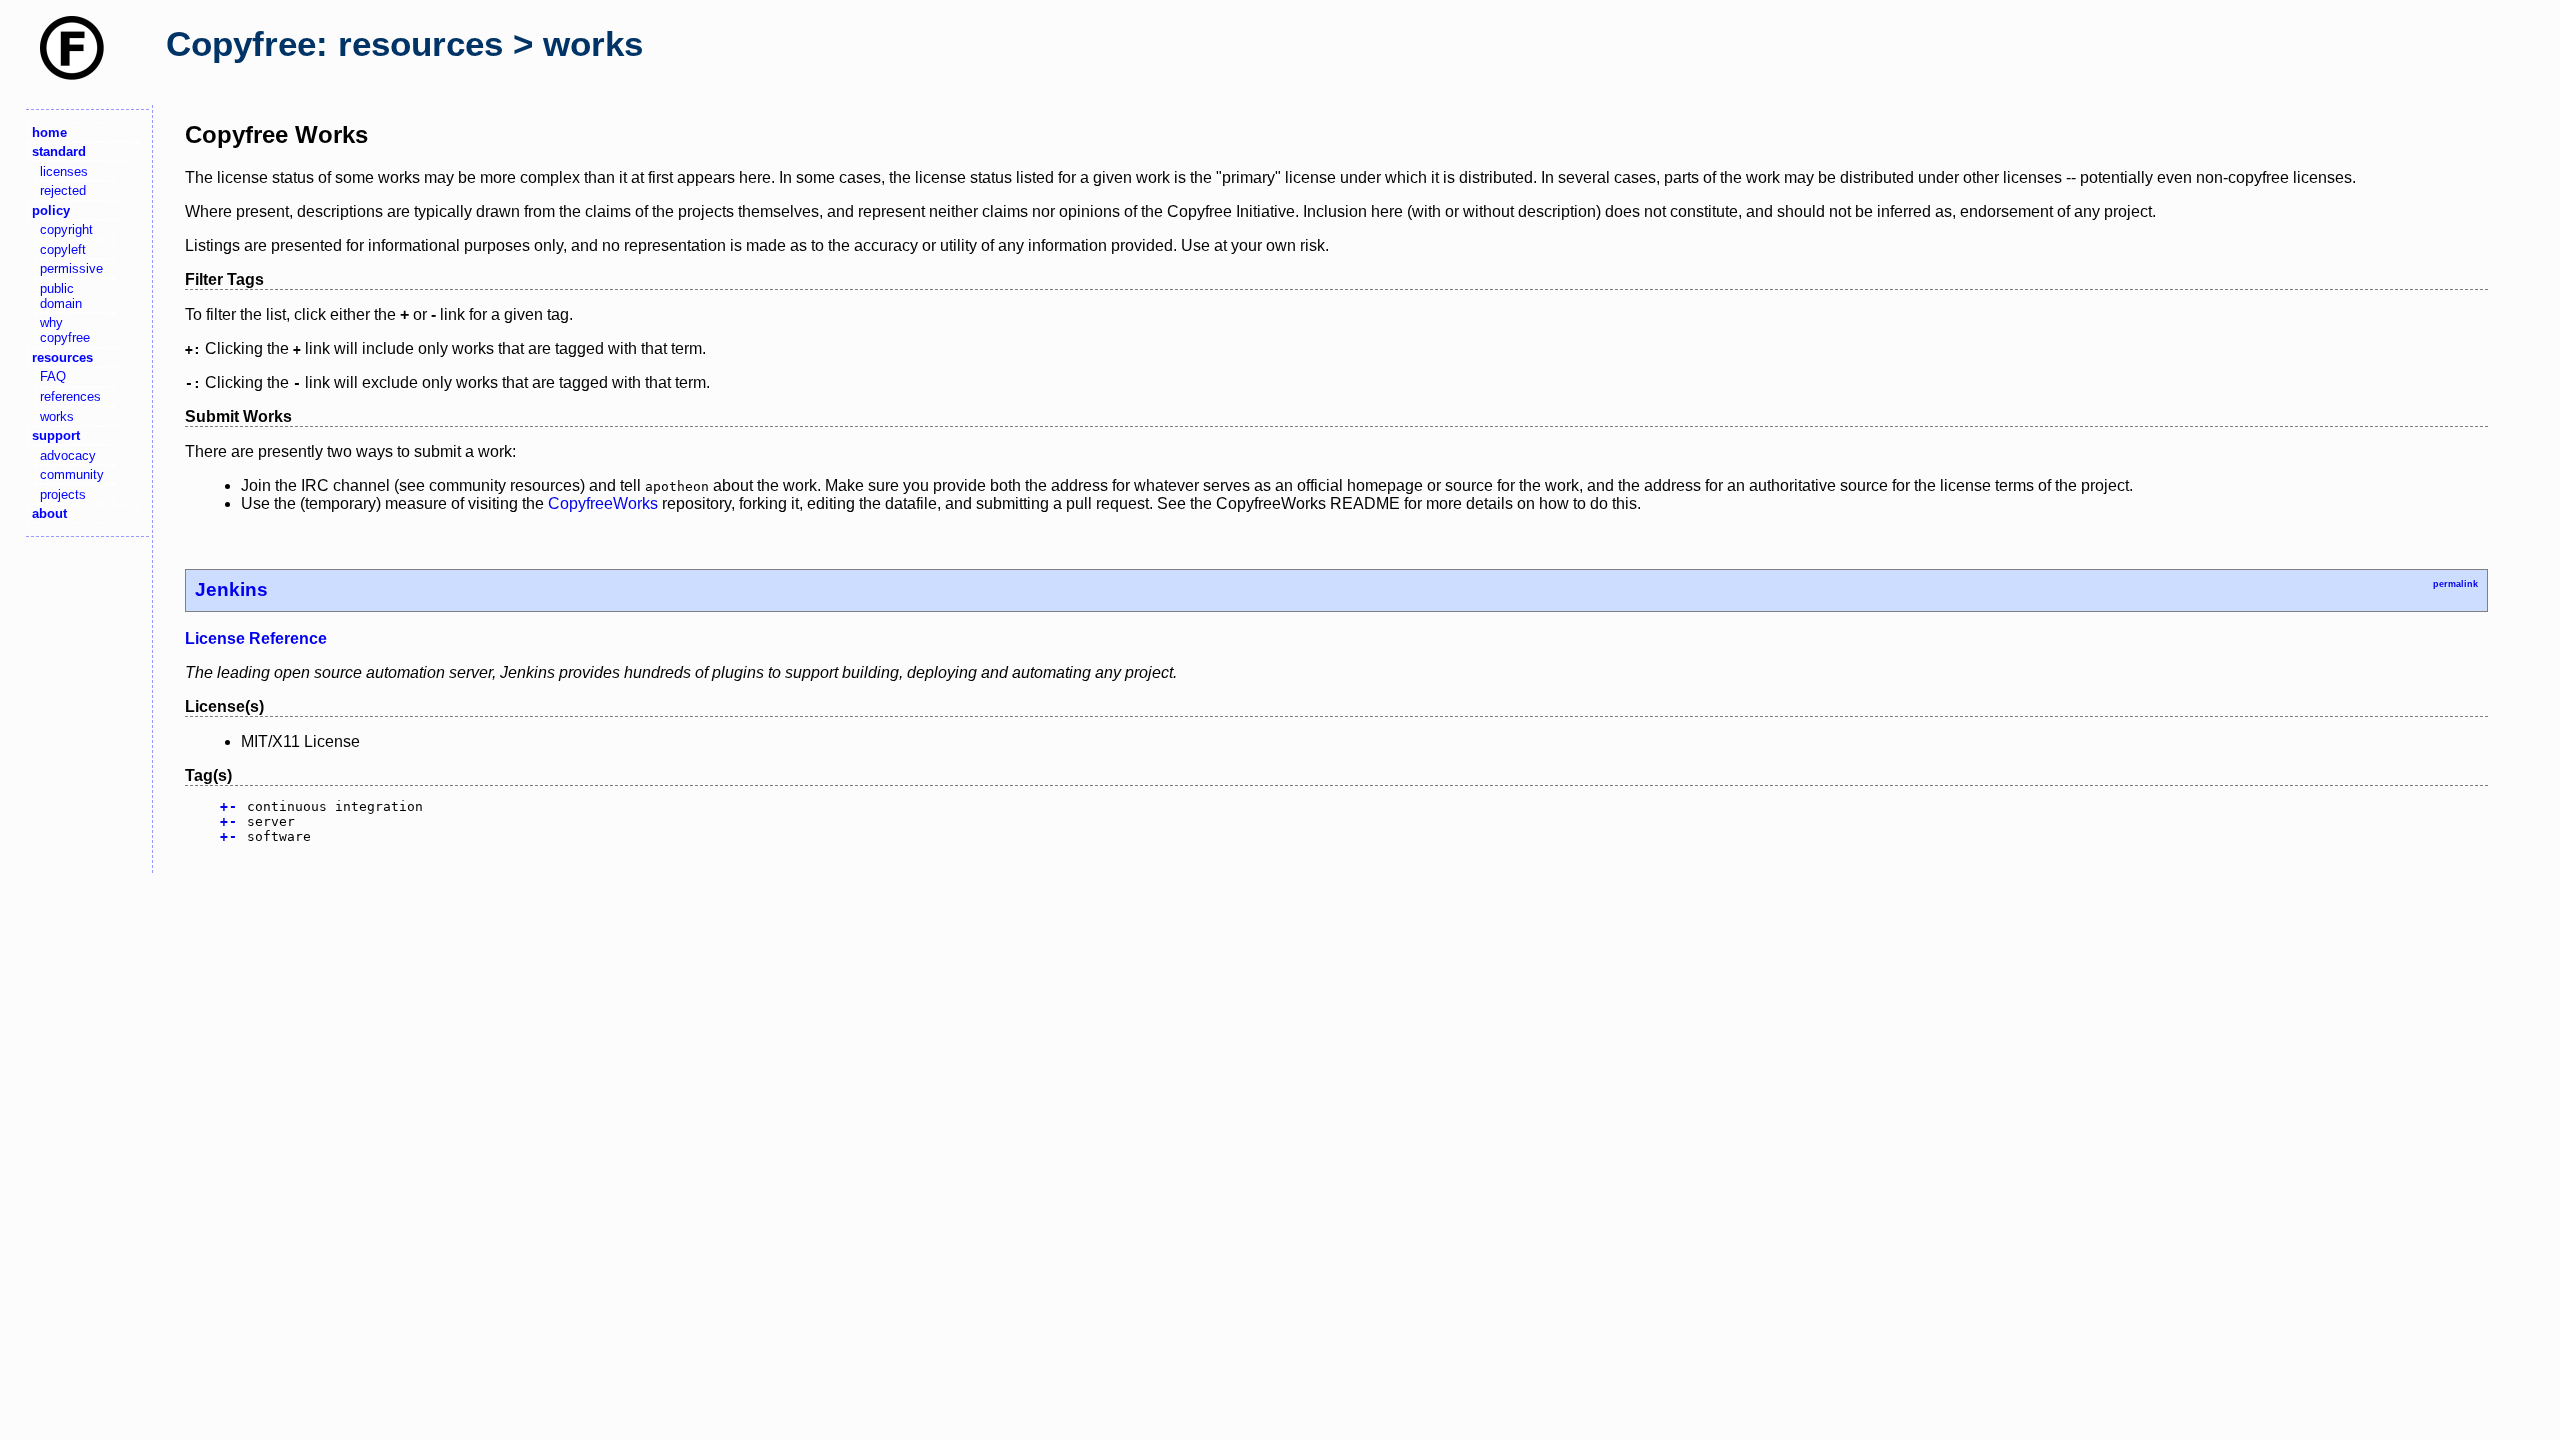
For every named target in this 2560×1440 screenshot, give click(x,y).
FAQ (53, 376)
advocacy (68, 455)
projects (63, 494)
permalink (2455, 584)
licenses (64, 171)
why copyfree (65, 330)
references (70, 396)
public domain (61, 296)
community (72, 474)
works (57, 416)
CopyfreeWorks (603, 503)
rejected (63, 190)
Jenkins (231, 589)
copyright (66, 229)
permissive (71, 268)
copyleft (63, 249)
